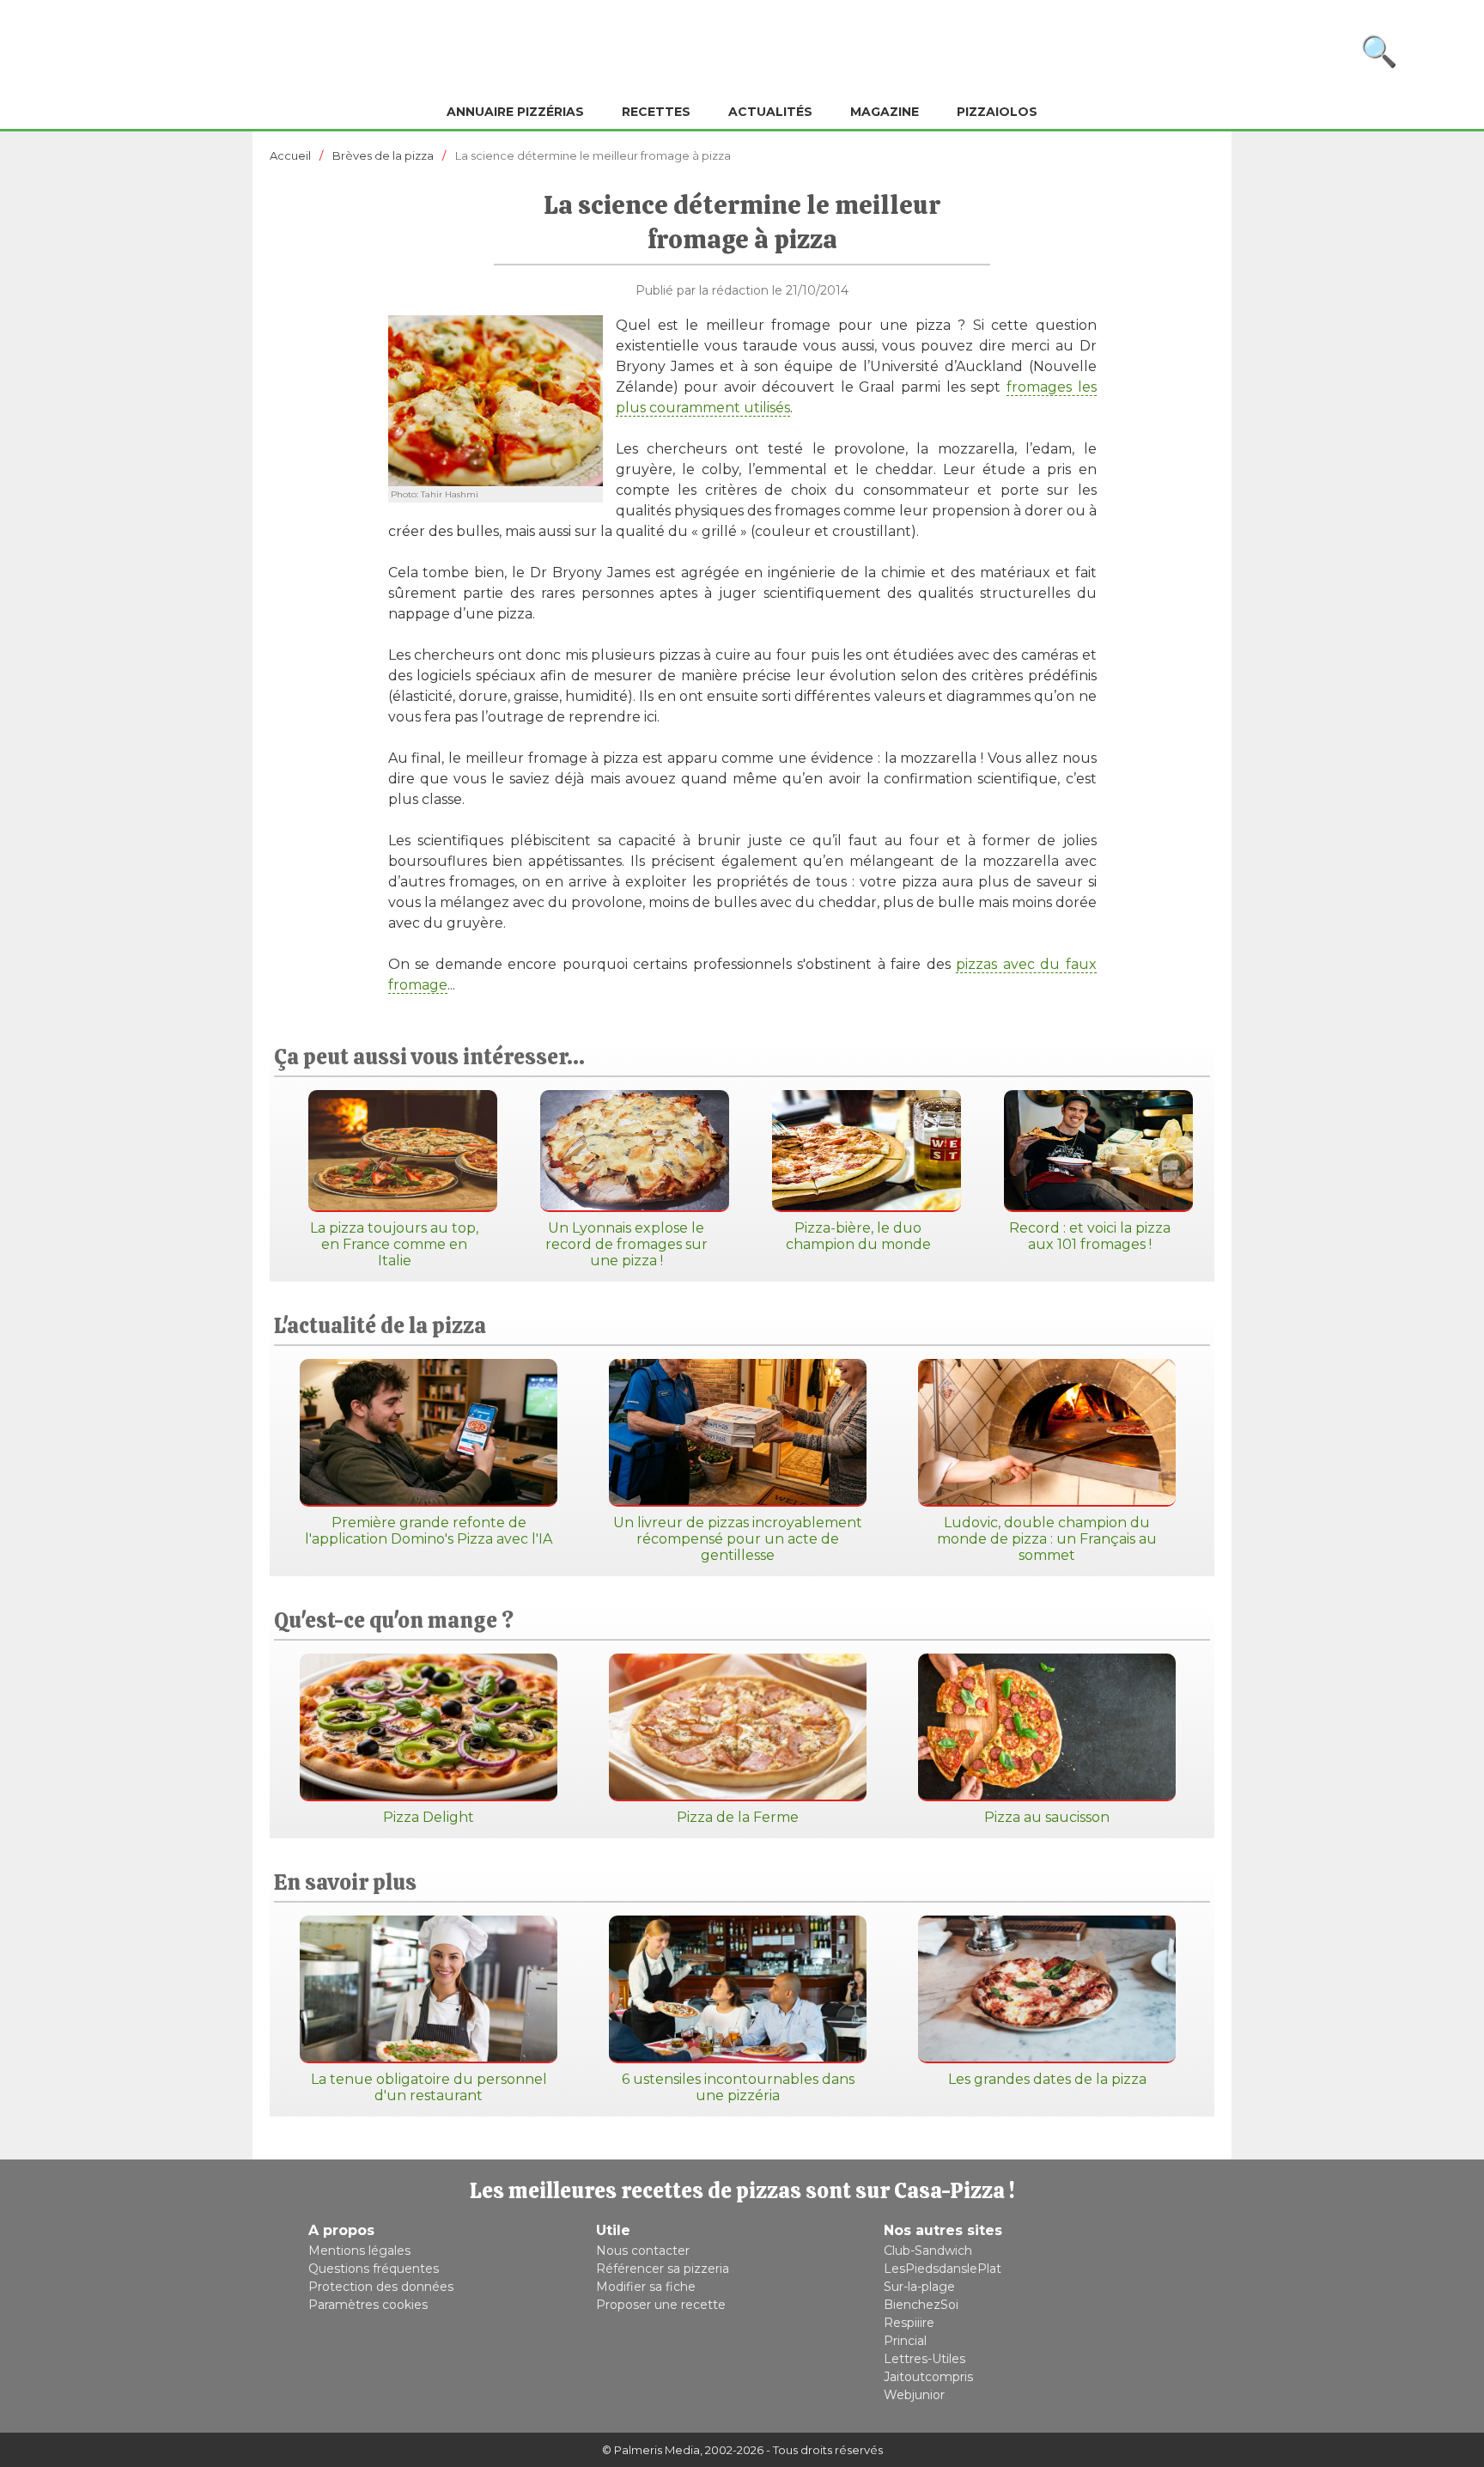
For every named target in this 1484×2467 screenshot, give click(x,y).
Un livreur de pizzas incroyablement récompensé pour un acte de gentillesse (738, 1539)
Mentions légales (359, 2251)
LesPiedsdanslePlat (943, 2269)
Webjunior (914, 2395)
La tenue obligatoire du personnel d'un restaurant (429, 2087)
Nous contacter (643, 2251)
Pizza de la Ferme (738, 1817)
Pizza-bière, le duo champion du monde (858, 1236)
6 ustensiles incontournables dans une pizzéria (738, 2087)
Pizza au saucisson (1047, 1817)
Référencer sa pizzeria (663, 2269)
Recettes (656, 112)
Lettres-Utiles (924, 2359)
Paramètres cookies (368, 2305)
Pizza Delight (429, 1817)
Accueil (290, 155)
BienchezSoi (921, 2305)
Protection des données (381, 2287)
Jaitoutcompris (928, 2377)
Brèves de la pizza (383, 155)
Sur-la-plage (919, 2287)
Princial (905, 2341)
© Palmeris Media (651, 2450)
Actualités (770, 112)
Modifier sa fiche (646, 2287)
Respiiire (909, 2323)
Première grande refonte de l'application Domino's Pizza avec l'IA (429, 1531)
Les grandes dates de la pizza (1047, 2079)
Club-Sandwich (928, 2251)
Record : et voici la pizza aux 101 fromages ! (1090, 1236)
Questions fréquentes (374, 2269)
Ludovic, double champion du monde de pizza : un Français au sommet (1047, 1539)
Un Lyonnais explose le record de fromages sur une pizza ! (626, 1244)
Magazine (885, 112)
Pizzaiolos (997, 112)
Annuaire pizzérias (515, 112)
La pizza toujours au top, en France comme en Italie (394, 1244)
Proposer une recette (661, 2305)
